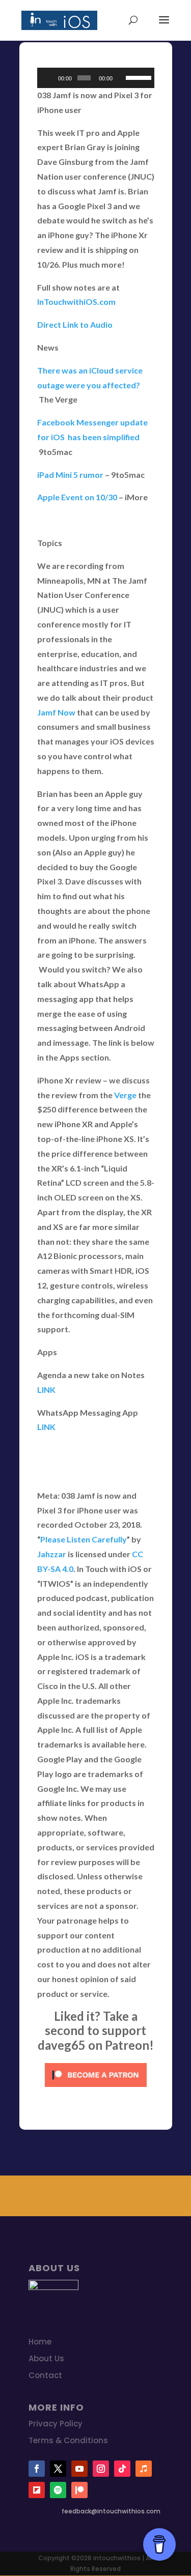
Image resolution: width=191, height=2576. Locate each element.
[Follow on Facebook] (37, 2469)
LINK (46, 1390)
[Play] (50, 78)
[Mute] (121, 78)
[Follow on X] (58, 2469)
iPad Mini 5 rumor (70, 475)
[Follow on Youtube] (79, 2469)
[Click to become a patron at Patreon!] (96, 2089)
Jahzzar (52, 1554)
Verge (125, 1095)
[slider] (137, 77)
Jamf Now (56, 712)
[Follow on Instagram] (101, 2469)
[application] (96, 78)
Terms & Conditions (68, 2440)
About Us (46, 2358)
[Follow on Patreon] (79, 2490)
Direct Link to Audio (75, 324)
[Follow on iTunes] (144, 2469)
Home (40, 2342)
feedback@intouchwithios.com (111, 2511)
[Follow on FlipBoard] (37, 2490)
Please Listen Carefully (84, 1539)
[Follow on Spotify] (58, 2490)
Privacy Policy (56, 2424)
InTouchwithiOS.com (76, 302)
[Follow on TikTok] (122, 2469)
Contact (45, 2375)
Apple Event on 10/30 (77, 497)
